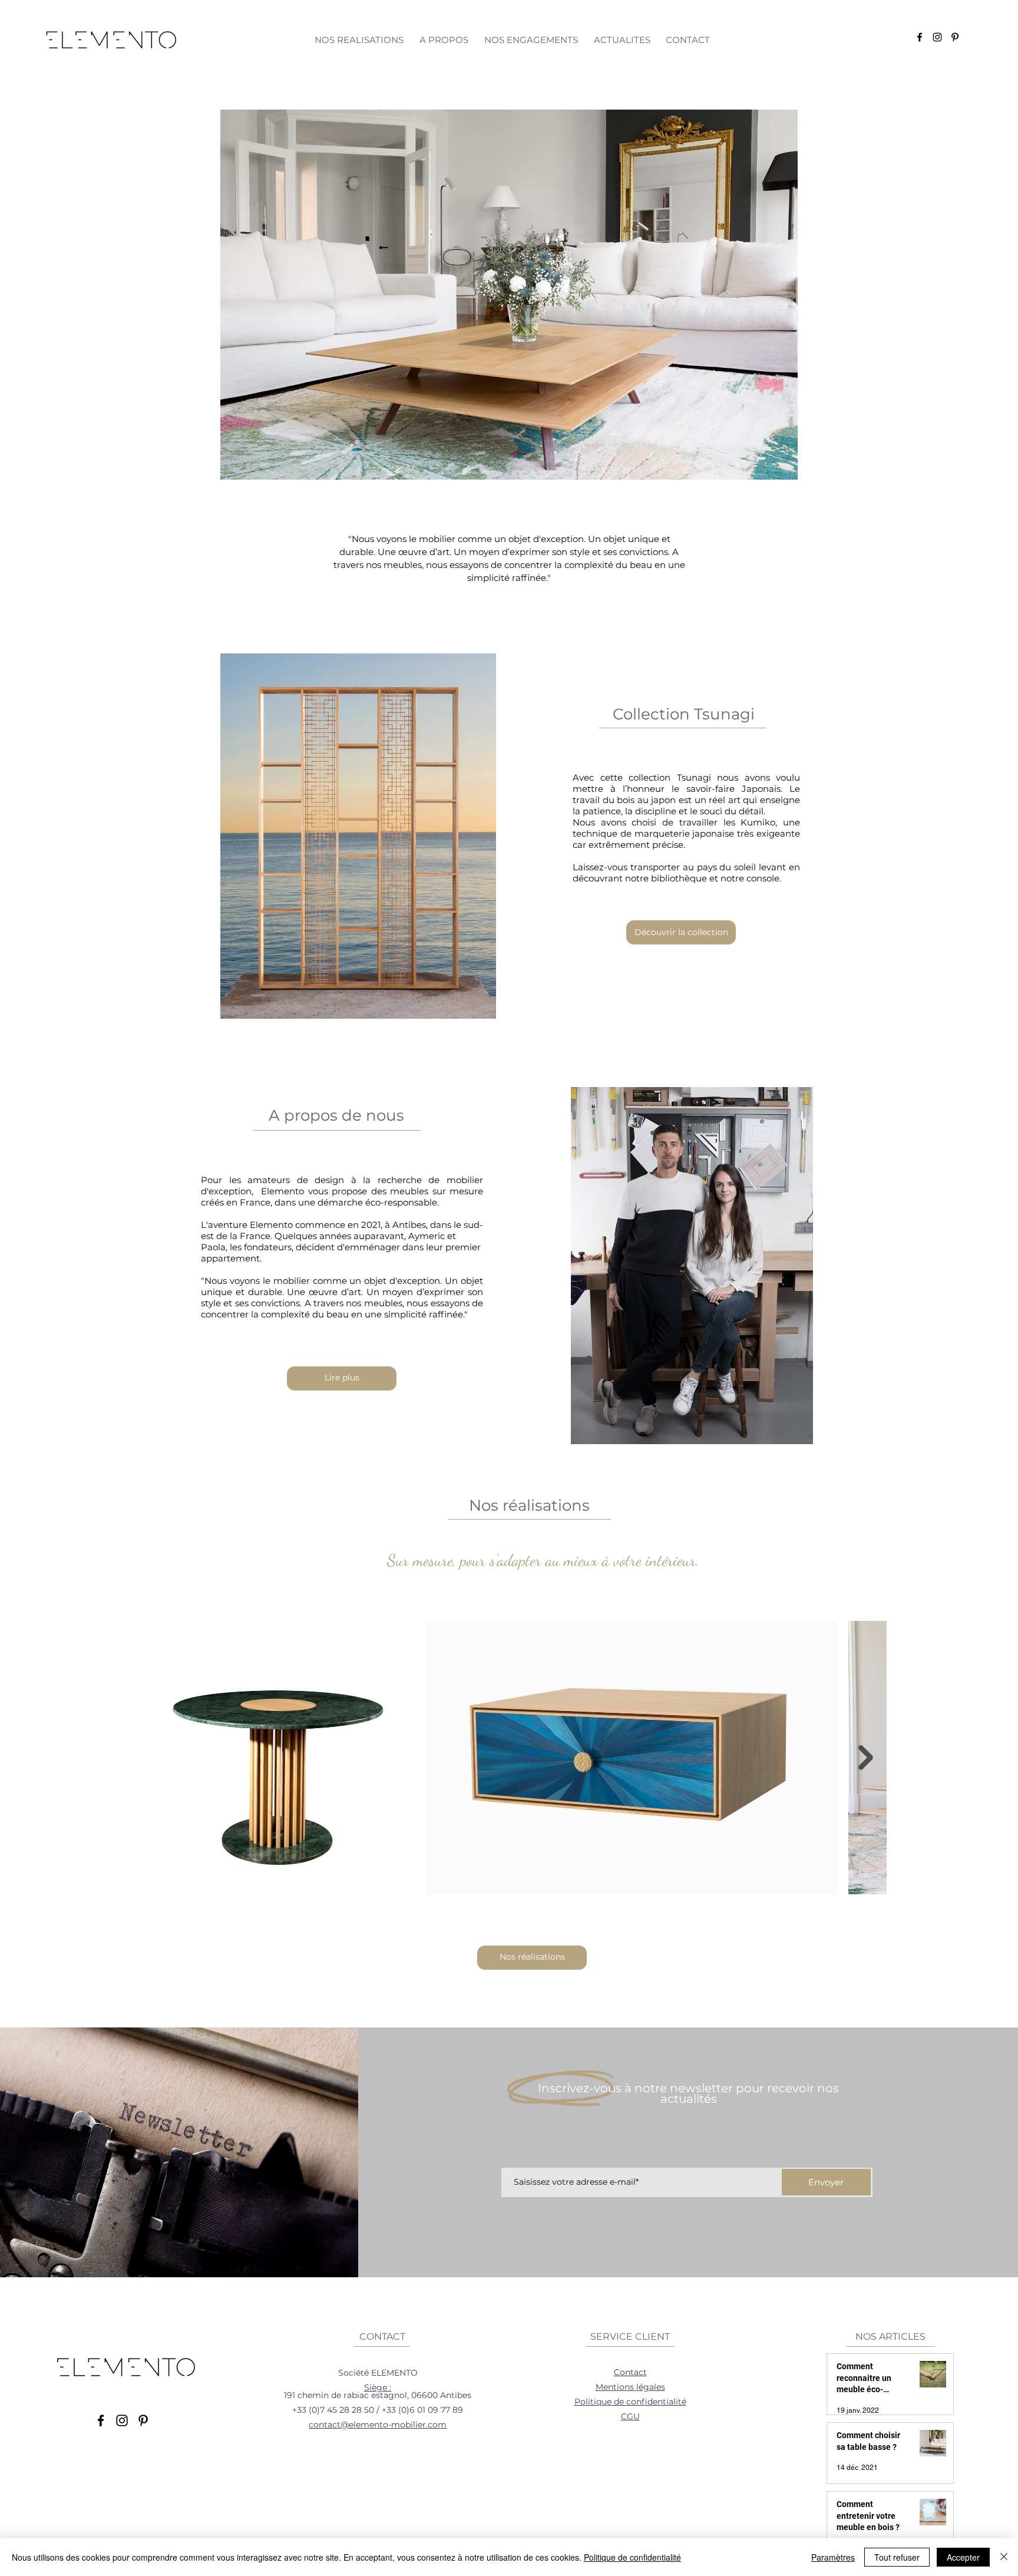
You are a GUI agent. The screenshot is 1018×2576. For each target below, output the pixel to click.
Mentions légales (630, 2387)
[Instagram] (937, 37)
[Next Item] (866, 1758)
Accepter (963, 2557)
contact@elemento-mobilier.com (378, 2425)
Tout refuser (897, 2557)
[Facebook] (920, 37)
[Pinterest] (955, 37)
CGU (630, 2416)
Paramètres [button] (833, 2557)
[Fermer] (1004, 2557)
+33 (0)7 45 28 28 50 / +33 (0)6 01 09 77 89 (378, 2410)
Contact (630, 2372)
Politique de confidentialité (630, 2402)
